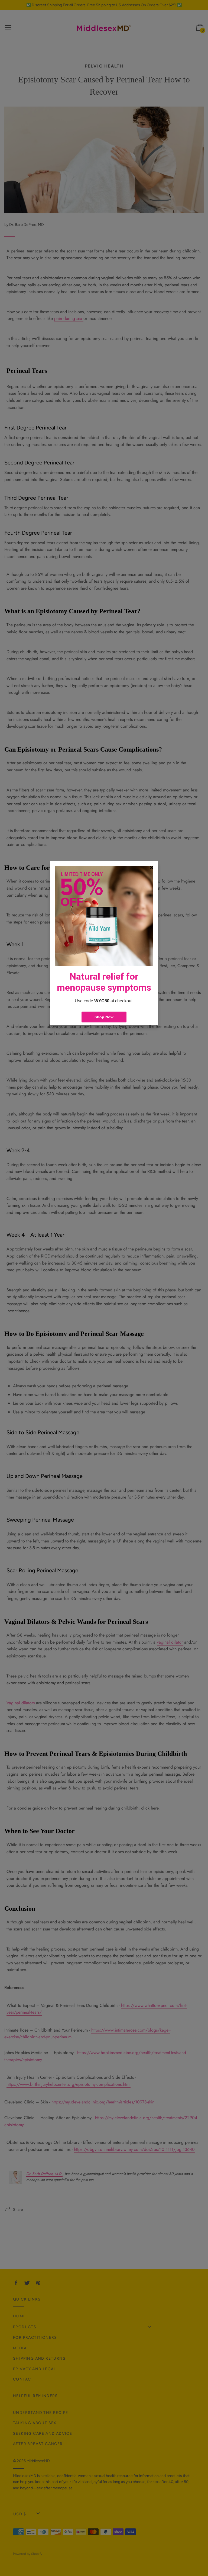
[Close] (152, 868)
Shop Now (104, 1017)
